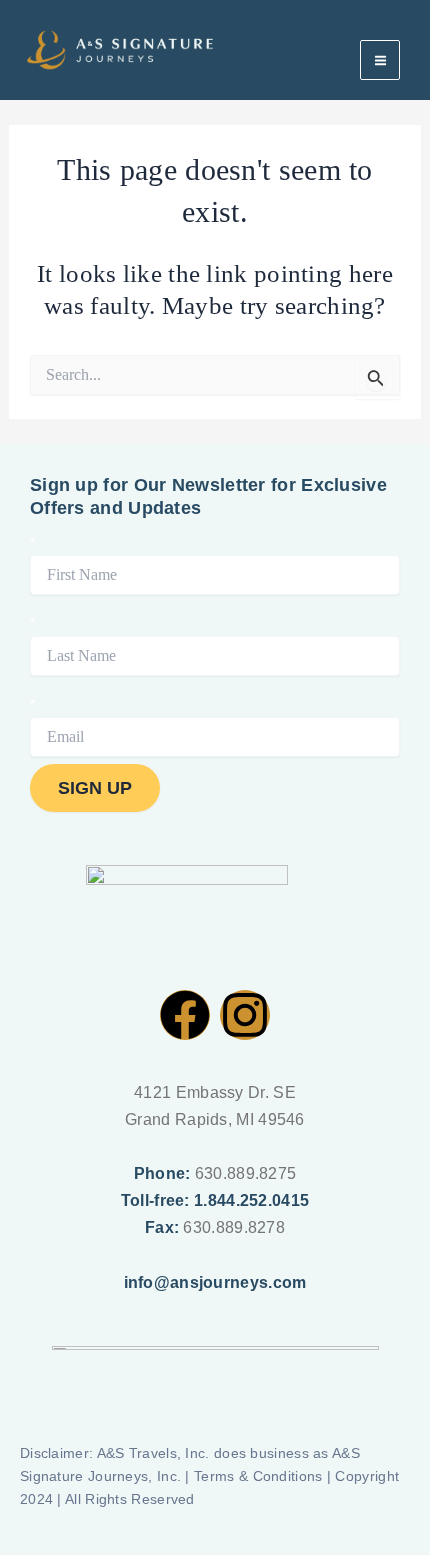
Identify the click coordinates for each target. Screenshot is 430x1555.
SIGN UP (95, 787)
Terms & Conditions (258, 1476)
